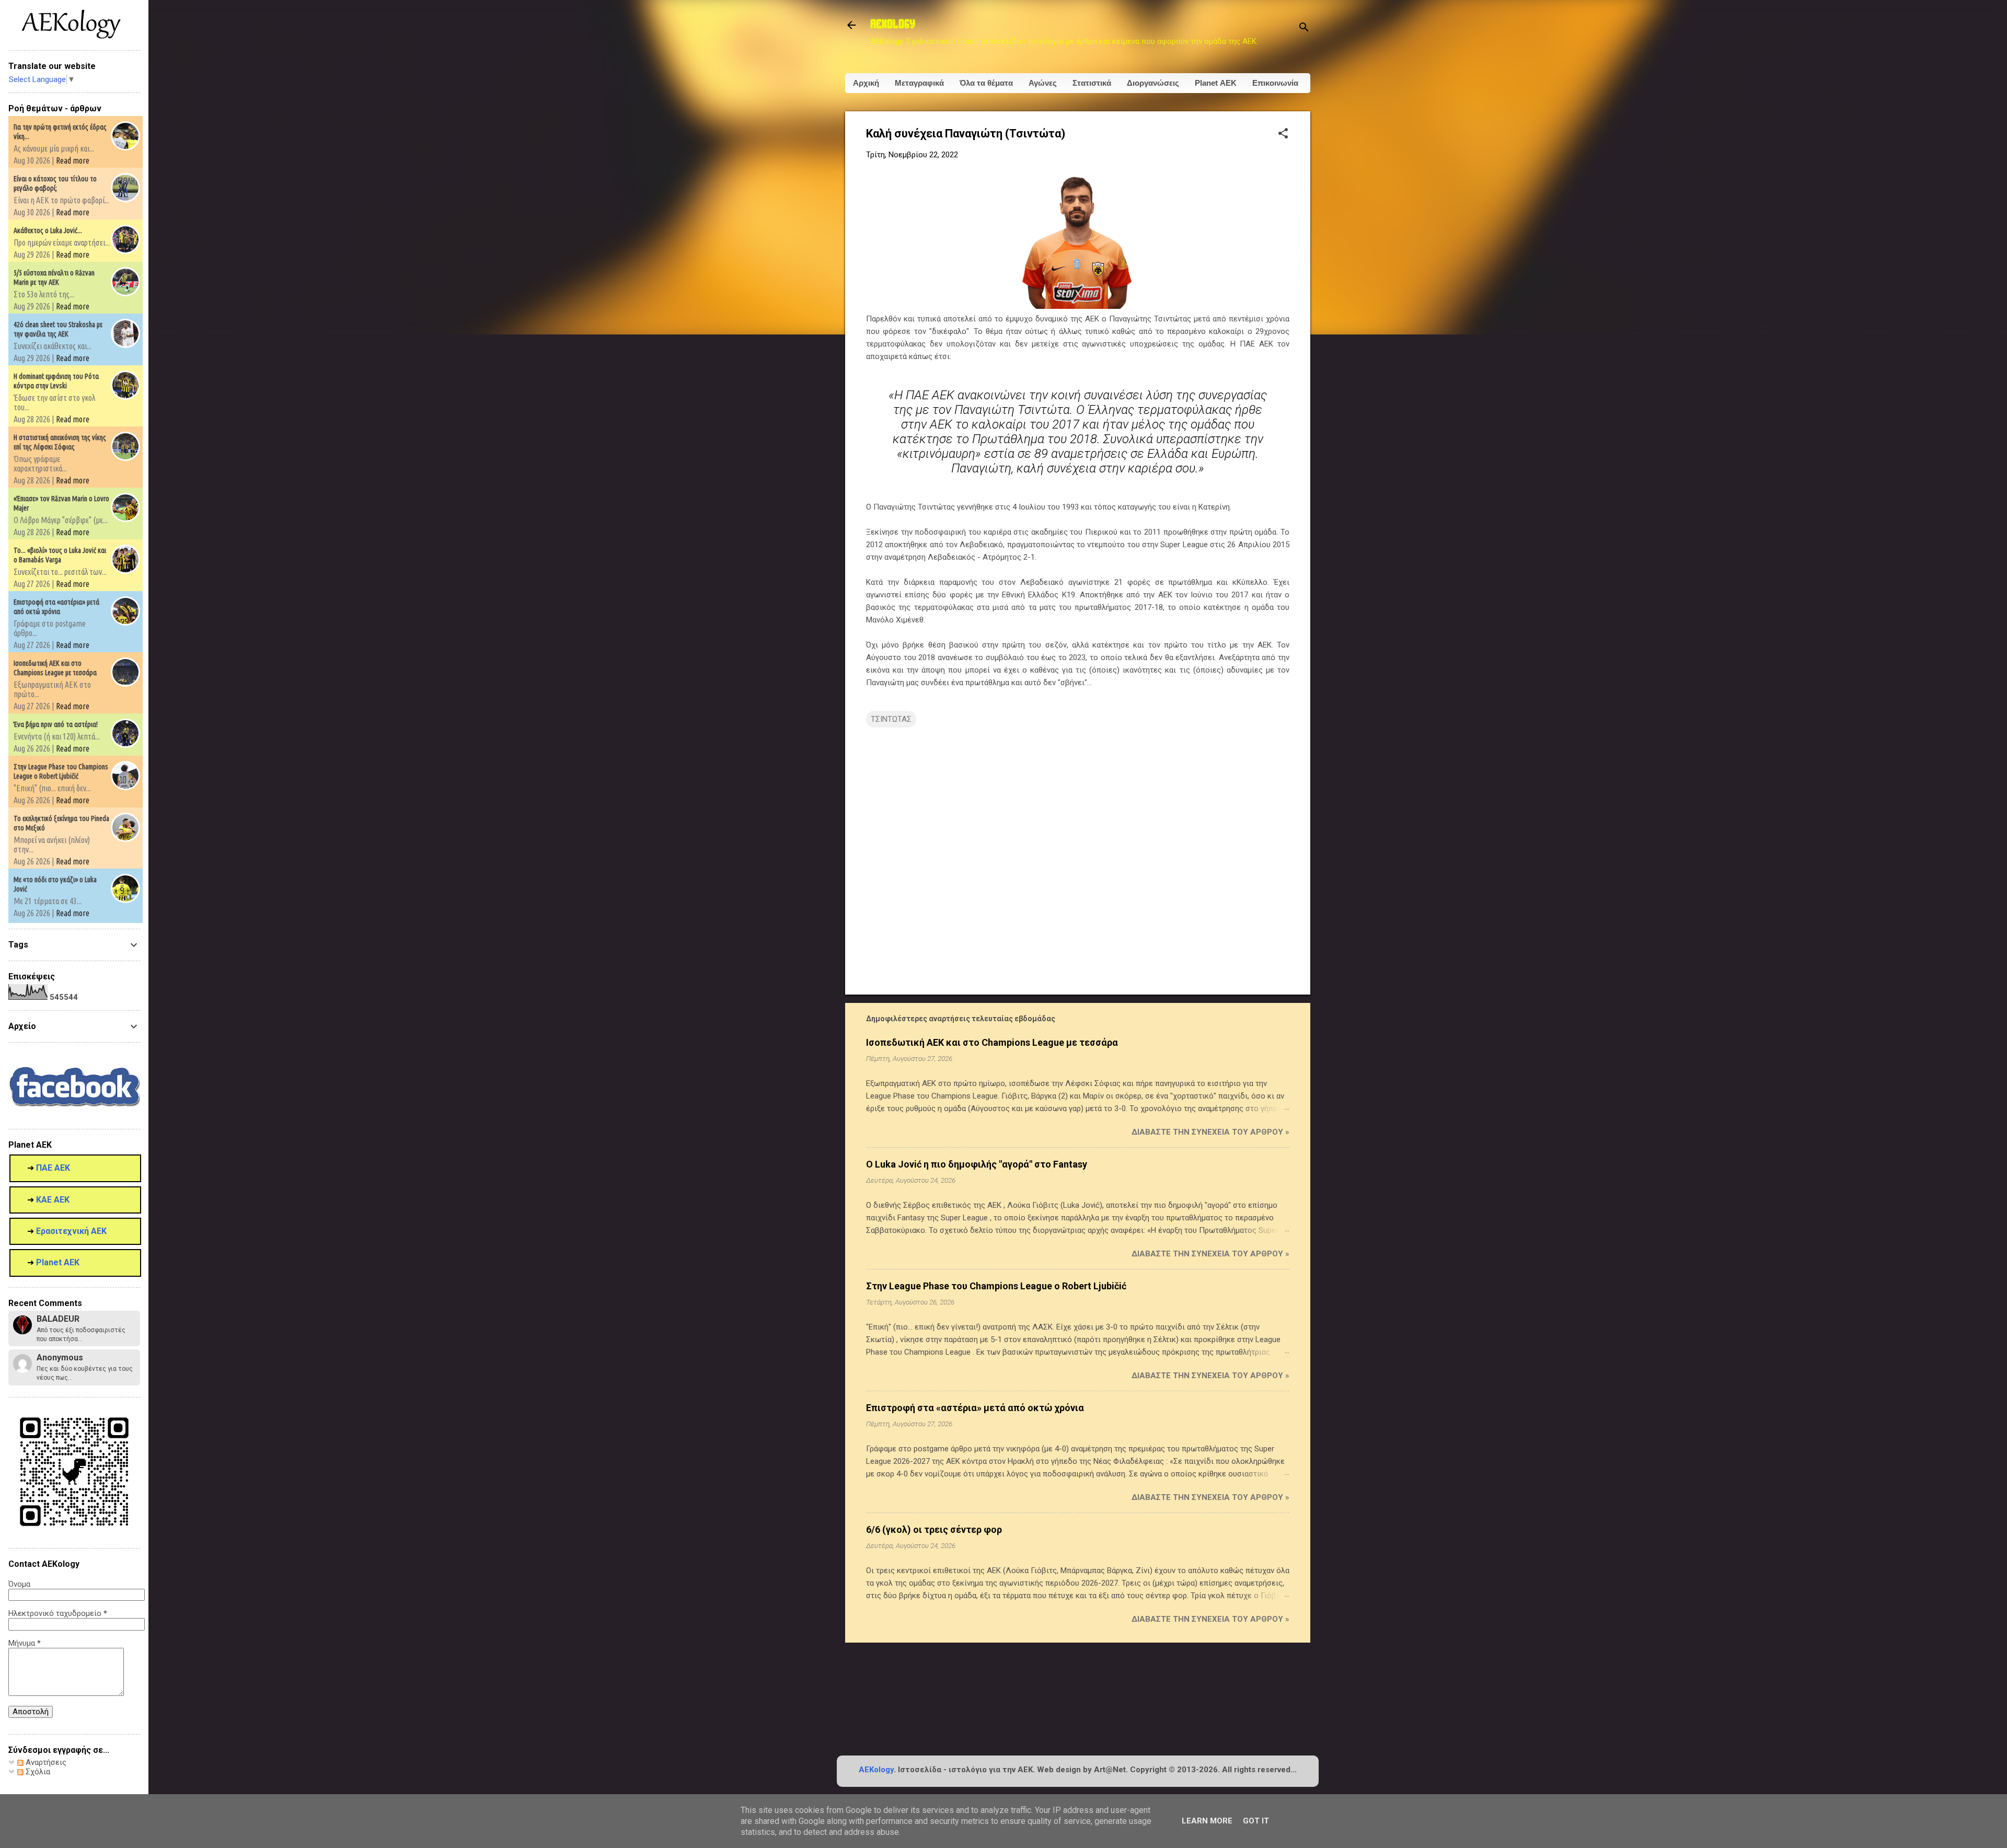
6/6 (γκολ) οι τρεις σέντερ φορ (934, 1529)
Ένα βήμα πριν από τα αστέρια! (56, 724)
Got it (1256, 1821)
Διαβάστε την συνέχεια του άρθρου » (1210, 1132)
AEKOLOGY (893, 25)
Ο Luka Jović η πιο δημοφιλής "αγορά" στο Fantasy (977, 1164)
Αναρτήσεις (45, 1762)
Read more (73, 160)
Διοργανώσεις (1153, 83)
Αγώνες (1043, 83)
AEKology (876, 1770)
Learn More (1207, 1821)
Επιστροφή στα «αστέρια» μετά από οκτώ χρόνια (975, 1408)
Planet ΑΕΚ (1216, 83)
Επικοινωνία (1275, 83)
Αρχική (866, 83)
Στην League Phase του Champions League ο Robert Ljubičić (996, 1286)
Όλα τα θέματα (986, 83)
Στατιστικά (1092, 83)
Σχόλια (37, 1772)
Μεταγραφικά (919, 83)
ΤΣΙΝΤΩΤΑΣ (891, 719)
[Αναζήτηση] (1304, 28)
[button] (1283, 134)
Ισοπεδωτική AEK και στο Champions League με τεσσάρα (992, 1042)
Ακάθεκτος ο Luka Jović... (48, 230)
